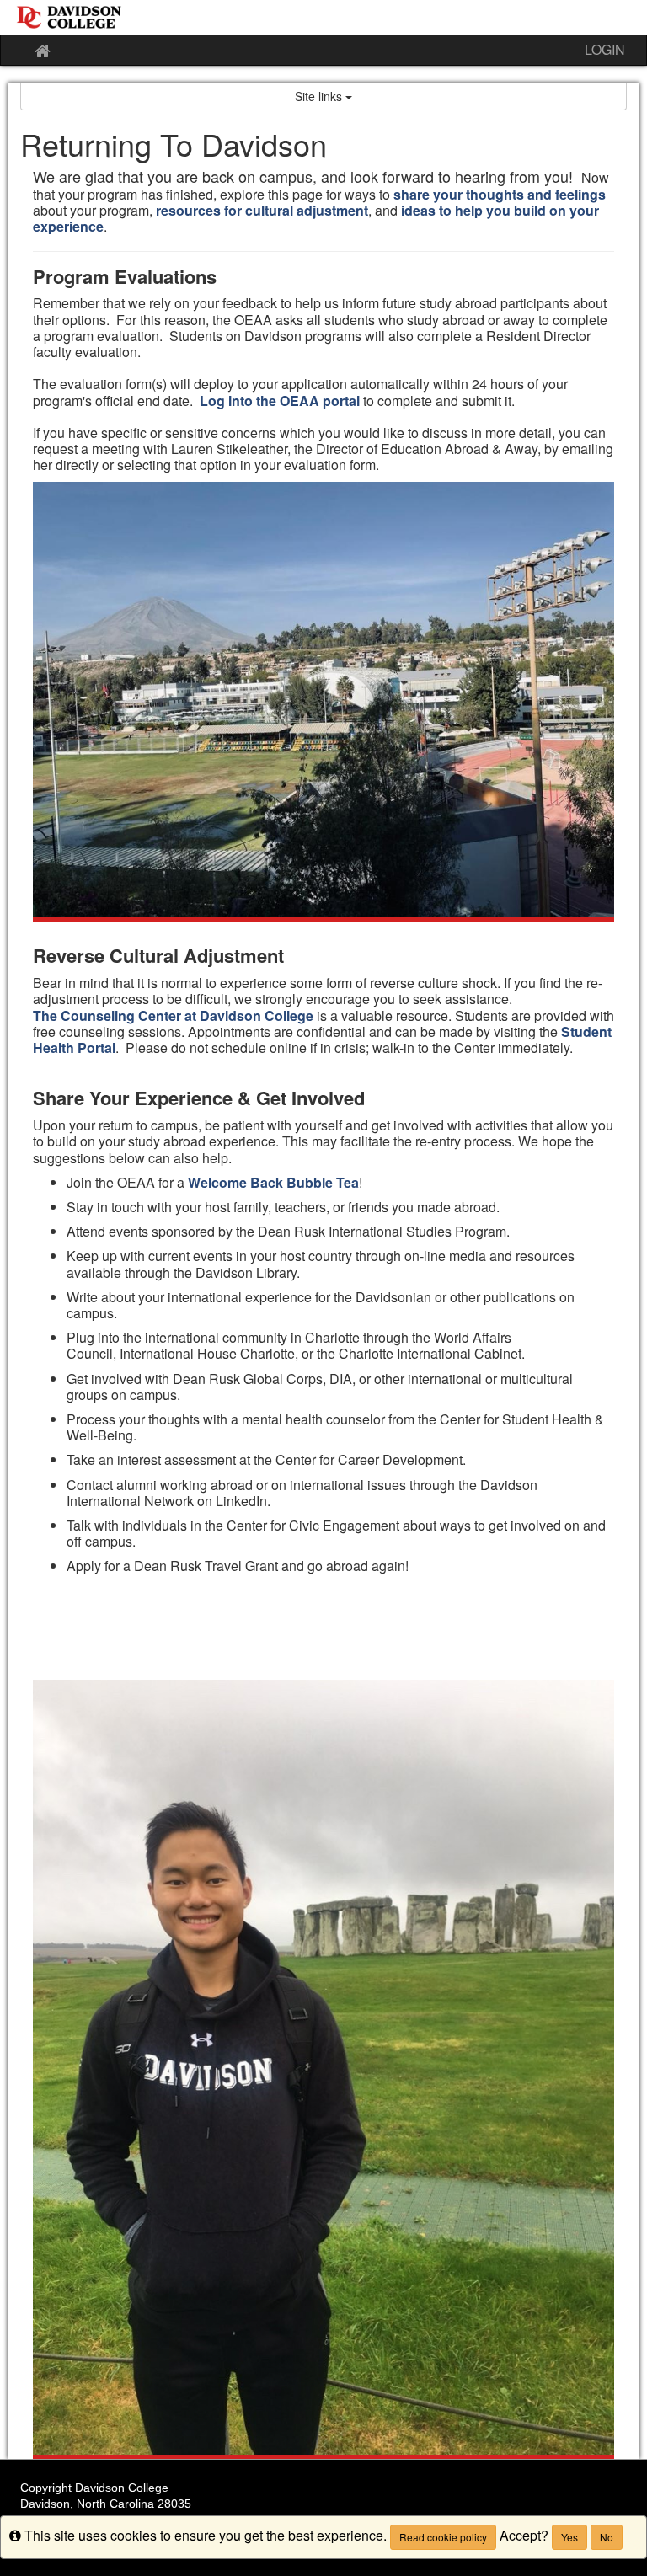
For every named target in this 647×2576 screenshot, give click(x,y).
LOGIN (605, 49)
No (607, 2537)
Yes (569, 2537)
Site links (320, 96)
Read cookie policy (443, 2537)
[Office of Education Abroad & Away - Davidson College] (323, 17)
